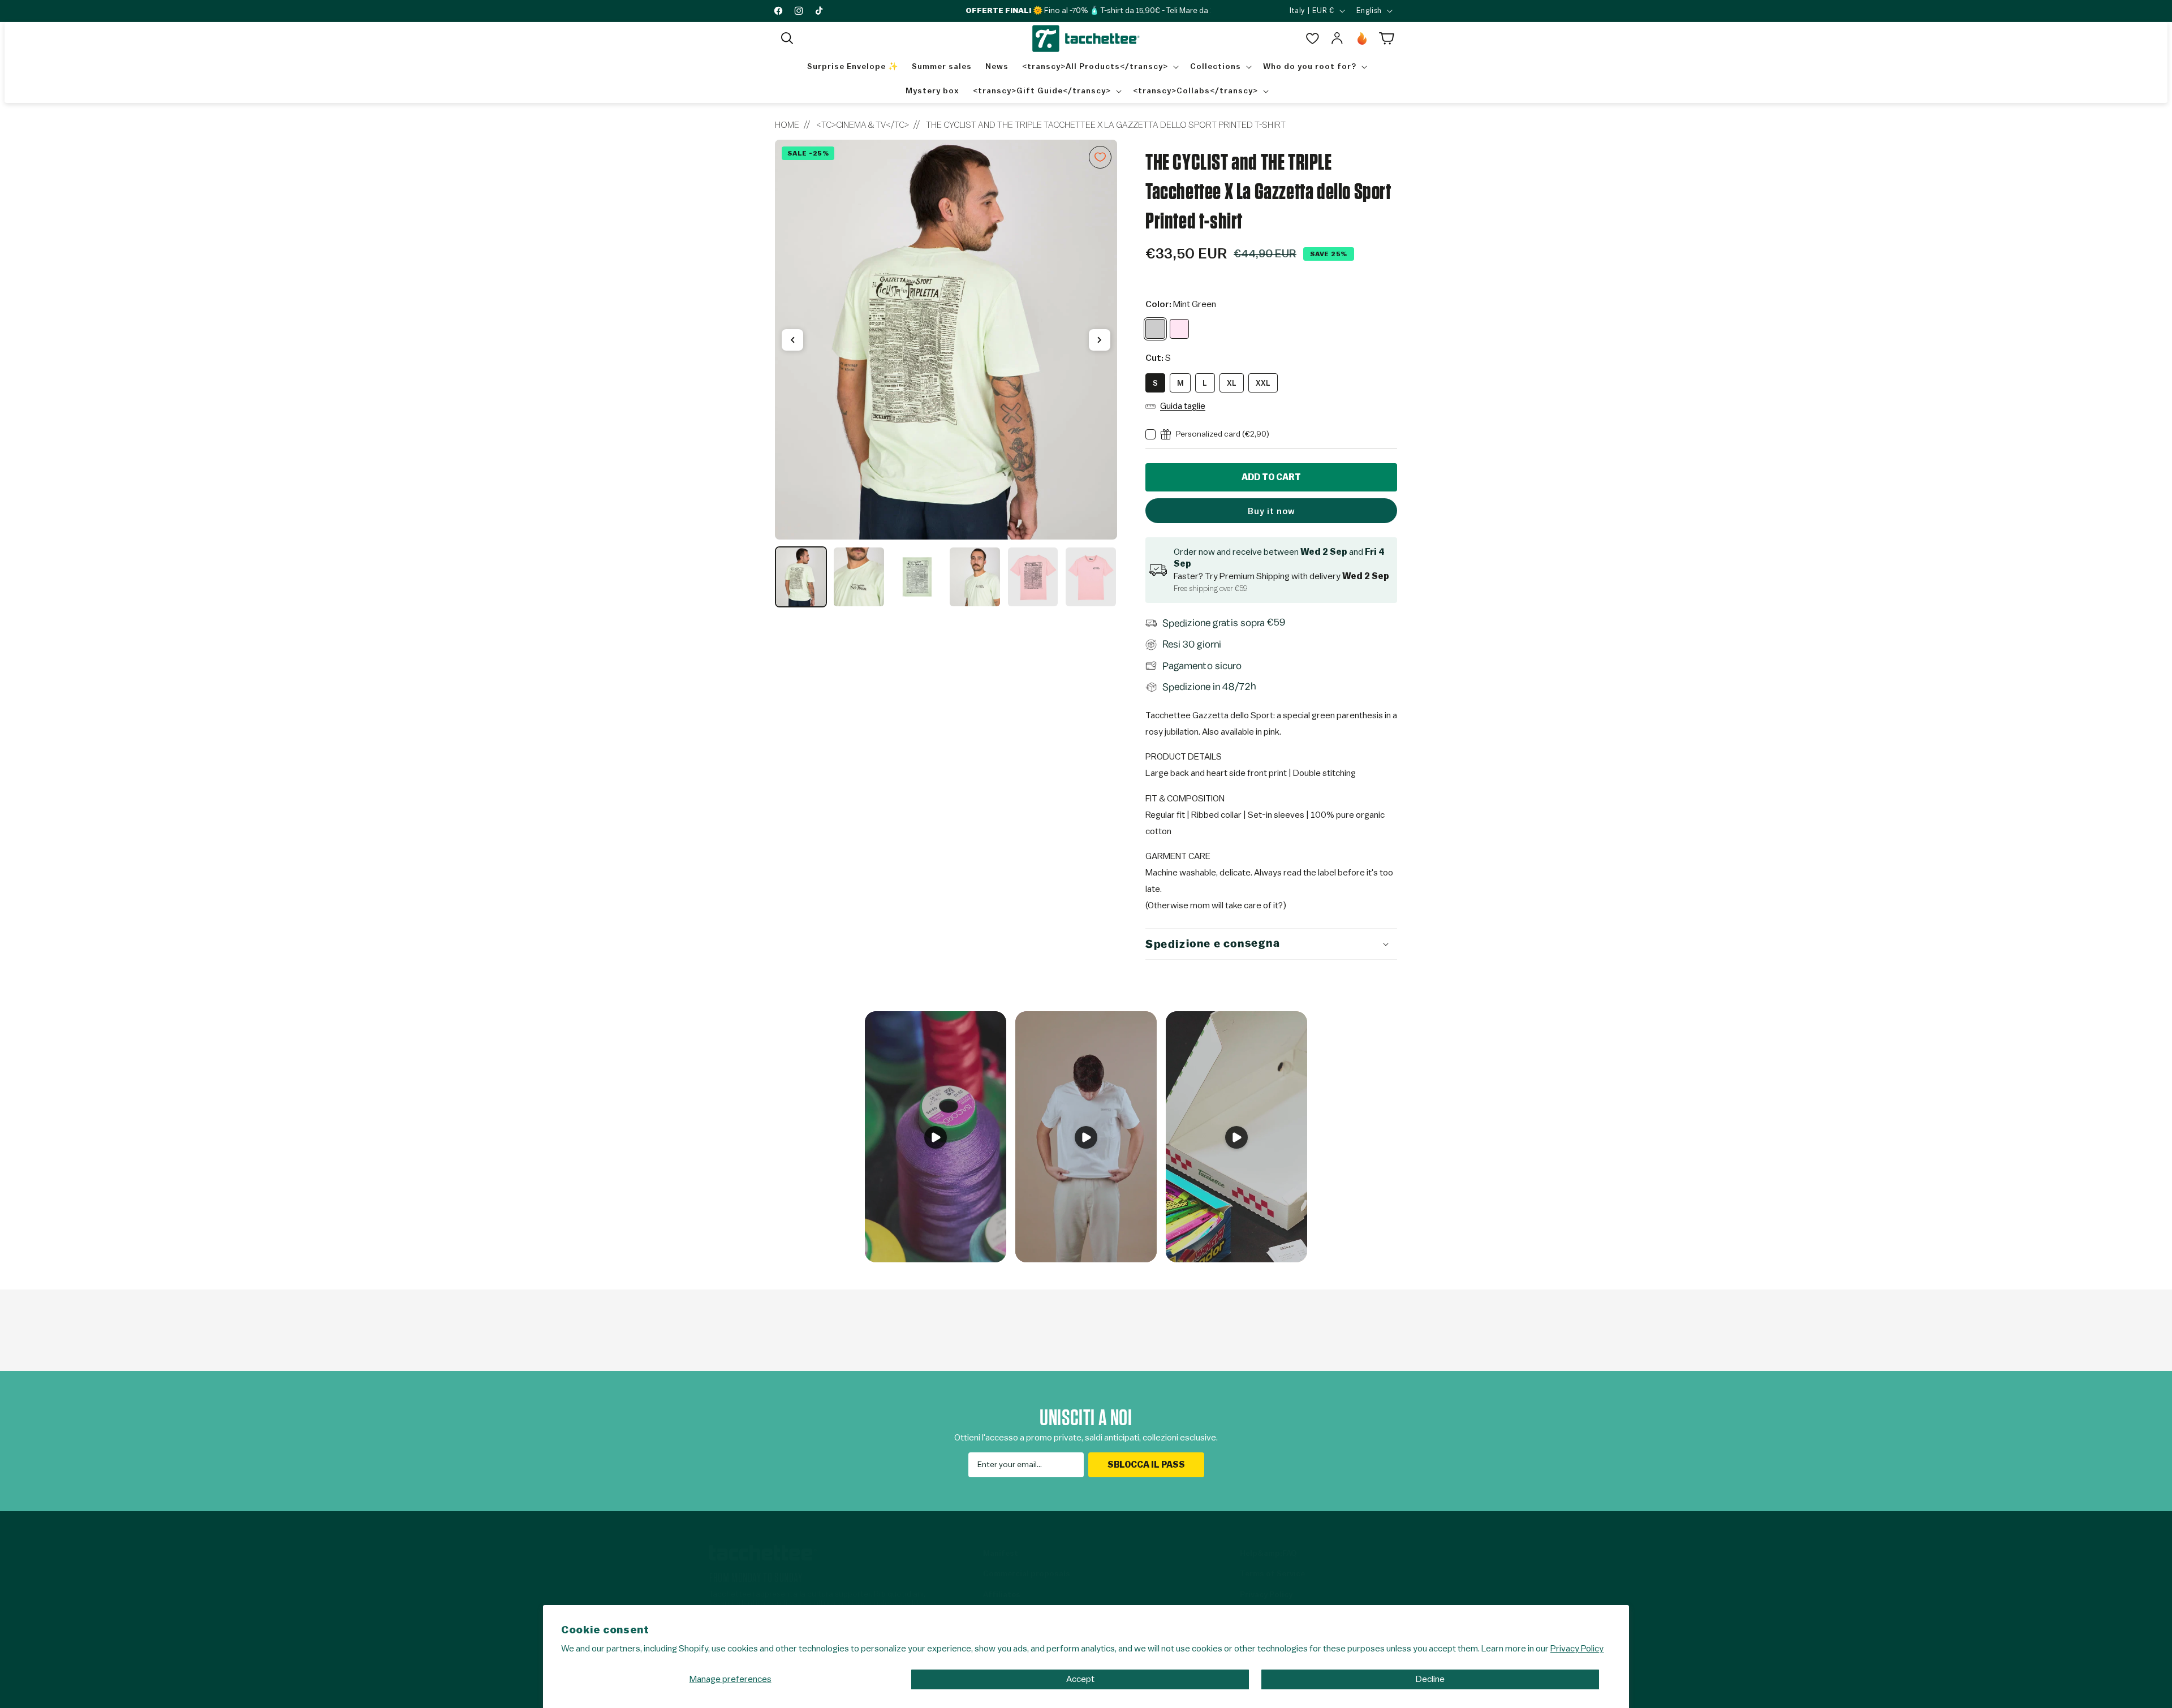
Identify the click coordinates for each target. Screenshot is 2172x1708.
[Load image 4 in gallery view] (975, 577)
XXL (1263, 383)
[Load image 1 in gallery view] (801, 577)
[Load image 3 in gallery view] (917, 577)
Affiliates (1002, 1595)
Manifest (1001, 1554)
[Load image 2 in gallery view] (859, 577)
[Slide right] (1100, 340)
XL (1232, 383)
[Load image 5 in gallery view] (1033, 577)
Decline (1430, 1679)
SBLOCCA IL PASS (1146, 1465)
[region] (946, 374)
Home (787, 125)
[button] (787, 38)
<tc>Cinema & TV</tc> (863, 125)
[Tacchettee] (763, 1553)
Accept (1080, 1679)
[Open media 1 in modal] (946, 340)
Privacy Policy (1577, 1649)
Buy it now (1272, 512)
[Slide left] (792, 340)
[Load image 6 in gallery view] (1091, 577)
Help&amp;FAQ (1268, 1554)
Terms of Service (1272, 1574)
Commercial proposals (1027, 1574)
